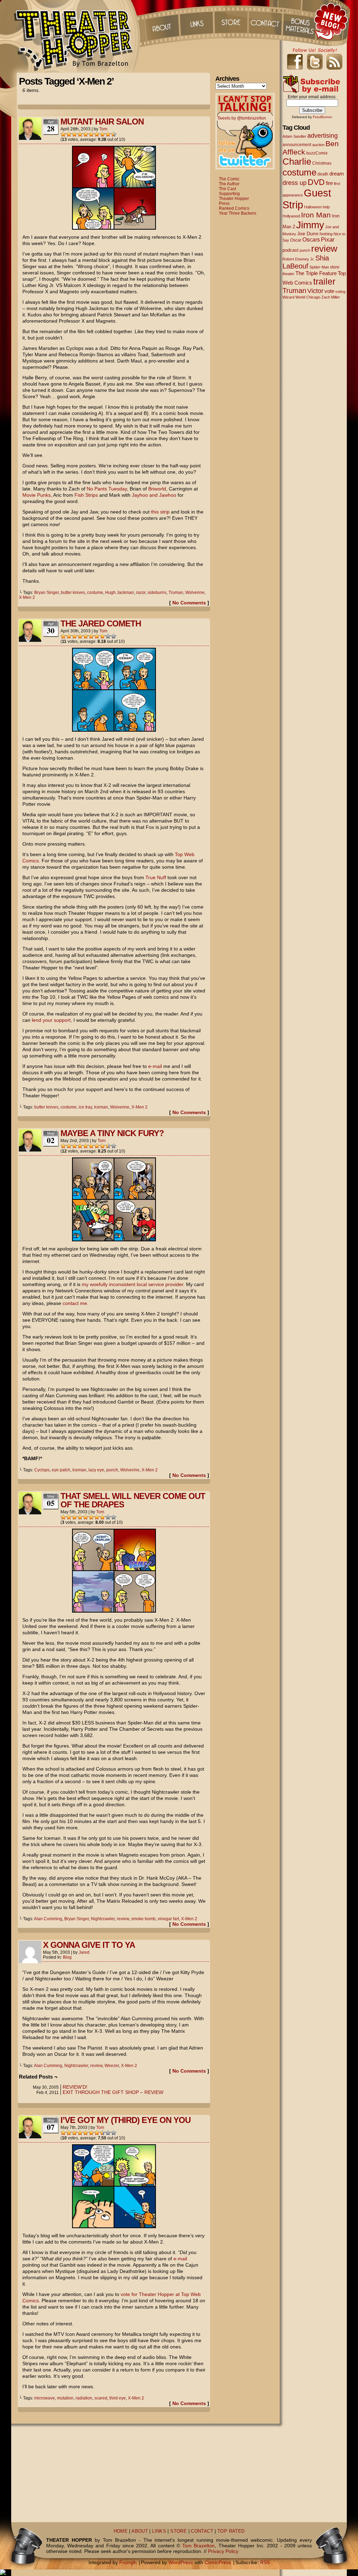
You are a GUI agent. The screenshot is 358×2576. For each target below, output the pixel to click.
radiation (84, 2398)
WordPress (181, 2562)
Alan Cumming (48, 1919)
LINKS (159, 2531)
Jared (84, 1952)
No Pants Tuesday (107, 489)
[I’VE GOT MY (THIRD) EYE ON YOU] (114, 2226)
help (326, 207)
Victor (315, 291)
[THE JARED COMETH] (114, 730)
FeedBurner (323, 117)
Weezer (112, 2066)
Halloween (313, 207)
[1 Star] (63, 134)
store (335, 267)
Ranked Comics (234, 208)
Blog (67, 1957)
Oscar (296, 240)
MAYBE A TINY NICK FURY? (112, 1133)
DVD (316, 182)
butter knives (73, 593)
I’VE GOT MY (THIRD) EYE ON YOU (126, 2120)
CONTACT (202, 2531)
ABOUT (140, 2531)
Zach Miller (331, 297)
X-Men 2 (27, 597)
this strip (160, 512)
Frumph (128, 2562)
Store (231, 21)
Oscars (311, 239)
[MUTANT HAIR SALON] (114, 228)
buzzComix (317, 153)
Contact (266, 21)
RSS (265, 2562)
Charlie (297, 162)
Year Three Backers (238, 213)
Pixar (328, 240)
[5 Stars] (86, 134)
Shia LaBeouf (306, 262)
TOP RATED (231, 2531)
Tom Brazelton (198, 2546)
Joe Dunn (308, 234)
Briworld (157, 489)
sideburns (157, 593)
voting (340, 292)
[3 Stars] (74, 134)
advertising (323, 135)
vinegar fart (168, 1919)
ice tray (85, 1107)
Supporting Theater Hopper (234, 196)
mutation (65, 2398)
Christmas (322, 163)
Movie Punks (37, 495)
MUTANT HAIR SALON (102, 121)
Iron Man (316, 215)
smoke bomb (143, 1919)
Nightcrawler (103, 1919)
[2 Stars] (69, 134)
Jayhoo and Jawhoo (154, 495)
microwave (45, 2398)
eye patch (61, 1470)
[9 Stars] (108, 134)
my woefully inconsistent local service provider (133, 1284)
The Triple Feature (316, 273)
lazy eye (96, 1470)
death (323, 174)
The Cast (227, 189)
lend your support (51, 1020)
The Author (229, 184)
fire (329, 183)
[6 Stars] (91, 134)
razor (141, 593)
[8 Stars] (102, 134)
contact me (75, 1303)
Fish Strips (86, 495)
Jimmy (310, 225)
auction (318, 145)
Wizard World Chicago (301, 297)
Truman (176, 593)
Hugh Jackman (120, 593)
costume (95, 593)
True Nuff (156, 877)
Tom (103, 129)
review (123, 1919)
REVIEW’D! (75, 2087)
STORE (178, 2531)
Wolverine (195, 593)
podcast (291, 250)
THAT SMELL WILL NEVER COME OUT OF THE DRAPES (133, 1500)
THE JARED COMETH (101, 623)
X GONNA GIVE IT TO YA (89, 1945)
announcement (297, 145)
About (161, 21)
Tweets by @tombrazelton (242, 118)
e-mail (155, 1066)
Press (224, 203)
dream (337, 174)
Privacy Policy (223, 2551)
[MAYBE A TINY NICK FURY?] (114, 1240)
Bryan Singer (46, 593)
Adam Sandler (294, 136)
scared (101, 2398)
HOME (121, 2531)
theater (288, 274)
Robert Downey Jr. (298, 259)
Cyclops (42, 1470)
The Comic (229, 179)
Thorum (301, 21)
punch (112, 1470)
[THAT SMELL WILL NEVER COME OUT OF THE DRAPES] (114, 1611)
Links (196, 21)
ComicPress (218, 2562)
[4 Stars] (80, 134)
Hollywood (291, 216)
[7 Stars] (97, 134)
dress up (295, 183)
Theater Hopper (77, 36)
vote (329, 291)
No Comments (189, 603)
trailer (324, 281)
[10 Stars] (114, 134)
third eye (118, 2398)
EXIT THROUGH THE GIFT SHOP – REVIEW (113, 2092)
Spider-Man (319, 267)
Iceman (101, 1107)
